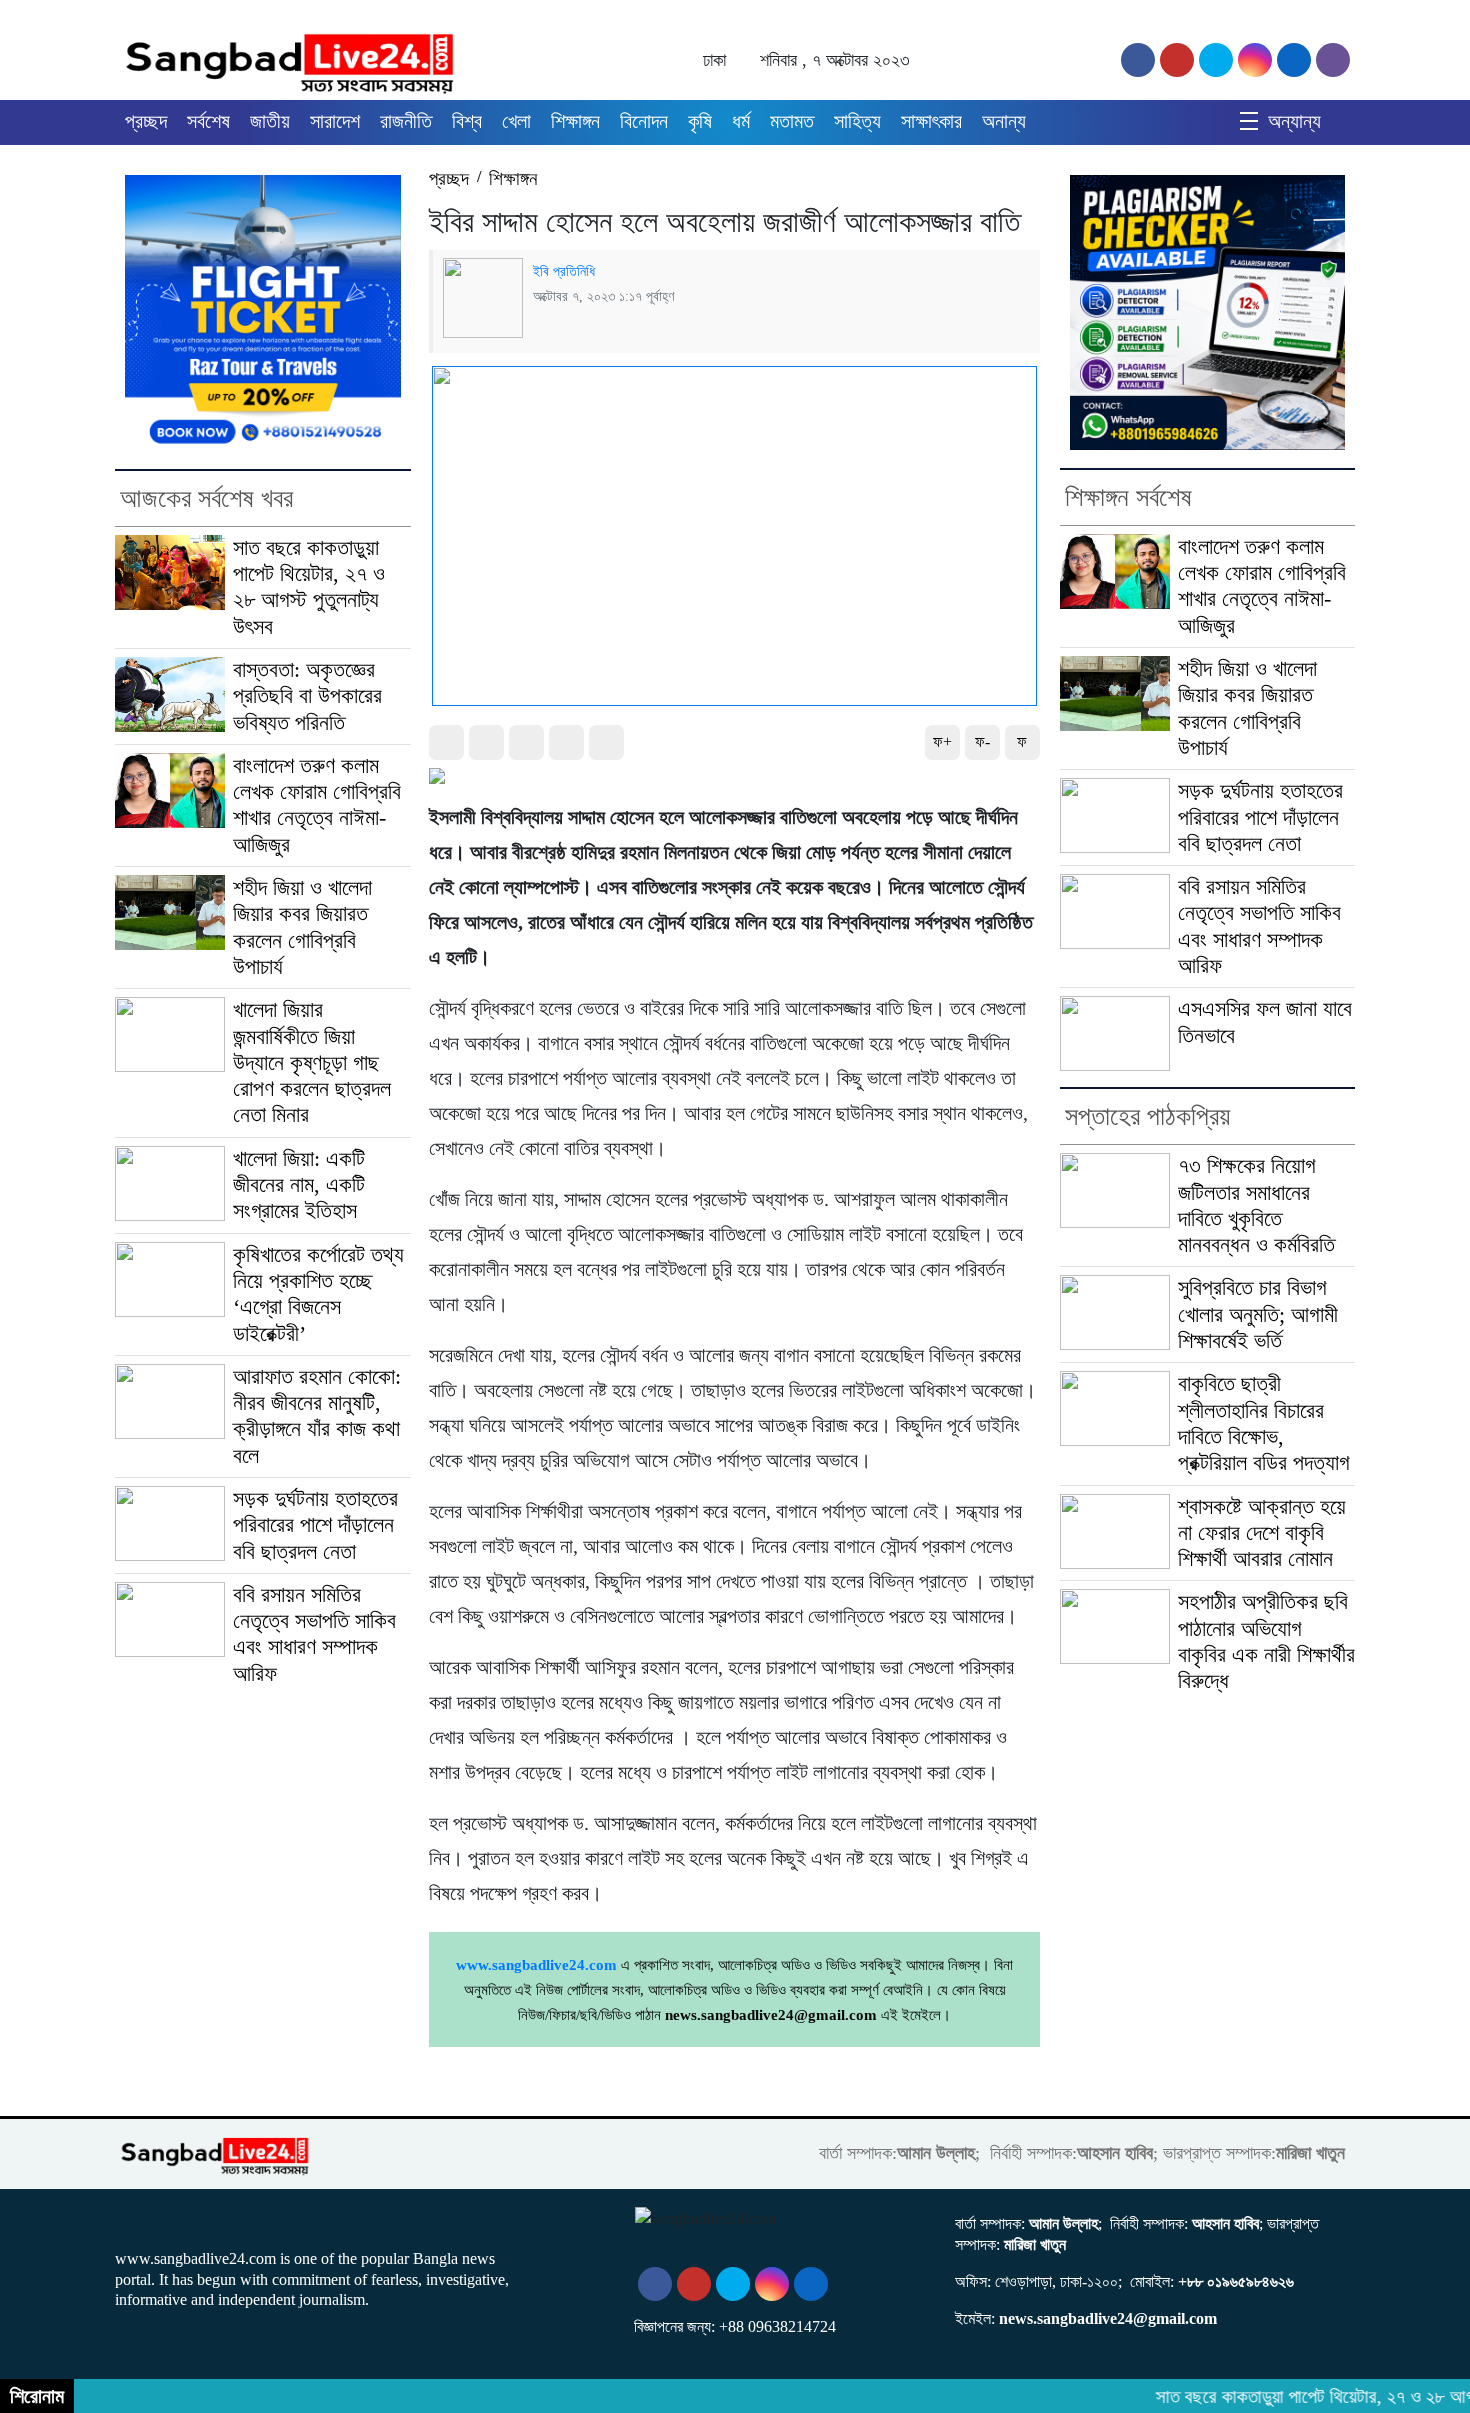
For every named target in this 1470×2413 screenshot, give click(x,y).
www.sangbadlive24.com (536, 1965)
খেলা (516, 121)
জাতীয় (270, 121)
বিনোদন (644, 121)
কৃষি (700, 121)
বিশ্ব (467, 121)
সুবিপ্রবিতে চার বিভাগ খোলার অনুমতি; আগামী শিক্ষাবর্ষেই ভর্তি (1258, 1314)
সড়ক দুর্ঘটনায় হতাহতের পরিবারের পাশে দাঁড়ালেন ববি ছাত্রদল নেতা (315, 1525)
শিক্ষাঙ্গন (575, 121)
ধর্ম (741, 121)
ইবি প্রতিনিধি (564, 271)
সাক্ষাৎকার (931, 121)
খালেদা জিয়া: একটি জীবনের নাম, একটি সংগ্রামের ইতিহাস (299, 1185)
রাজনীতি (406, 121)
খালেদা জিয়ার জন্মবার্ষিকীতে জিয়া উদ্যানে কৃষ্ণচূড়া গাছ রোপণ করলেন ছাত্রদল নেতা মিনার (312, 1062)
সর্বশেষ (208, 121)
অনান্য (1004, 121)
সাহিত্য (857, 121)
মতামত (792, 121)
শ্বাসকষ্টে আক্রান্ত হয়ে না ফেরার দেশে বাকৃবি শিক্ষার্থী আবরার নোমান (1262, 1533)
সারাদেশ (335, 121)
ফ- (982, 741)
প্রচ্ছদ (146, 121)
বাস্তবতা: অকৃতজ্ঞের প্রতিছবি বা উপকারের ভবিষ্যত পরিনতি (307, 696)
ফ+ (942, 741)
